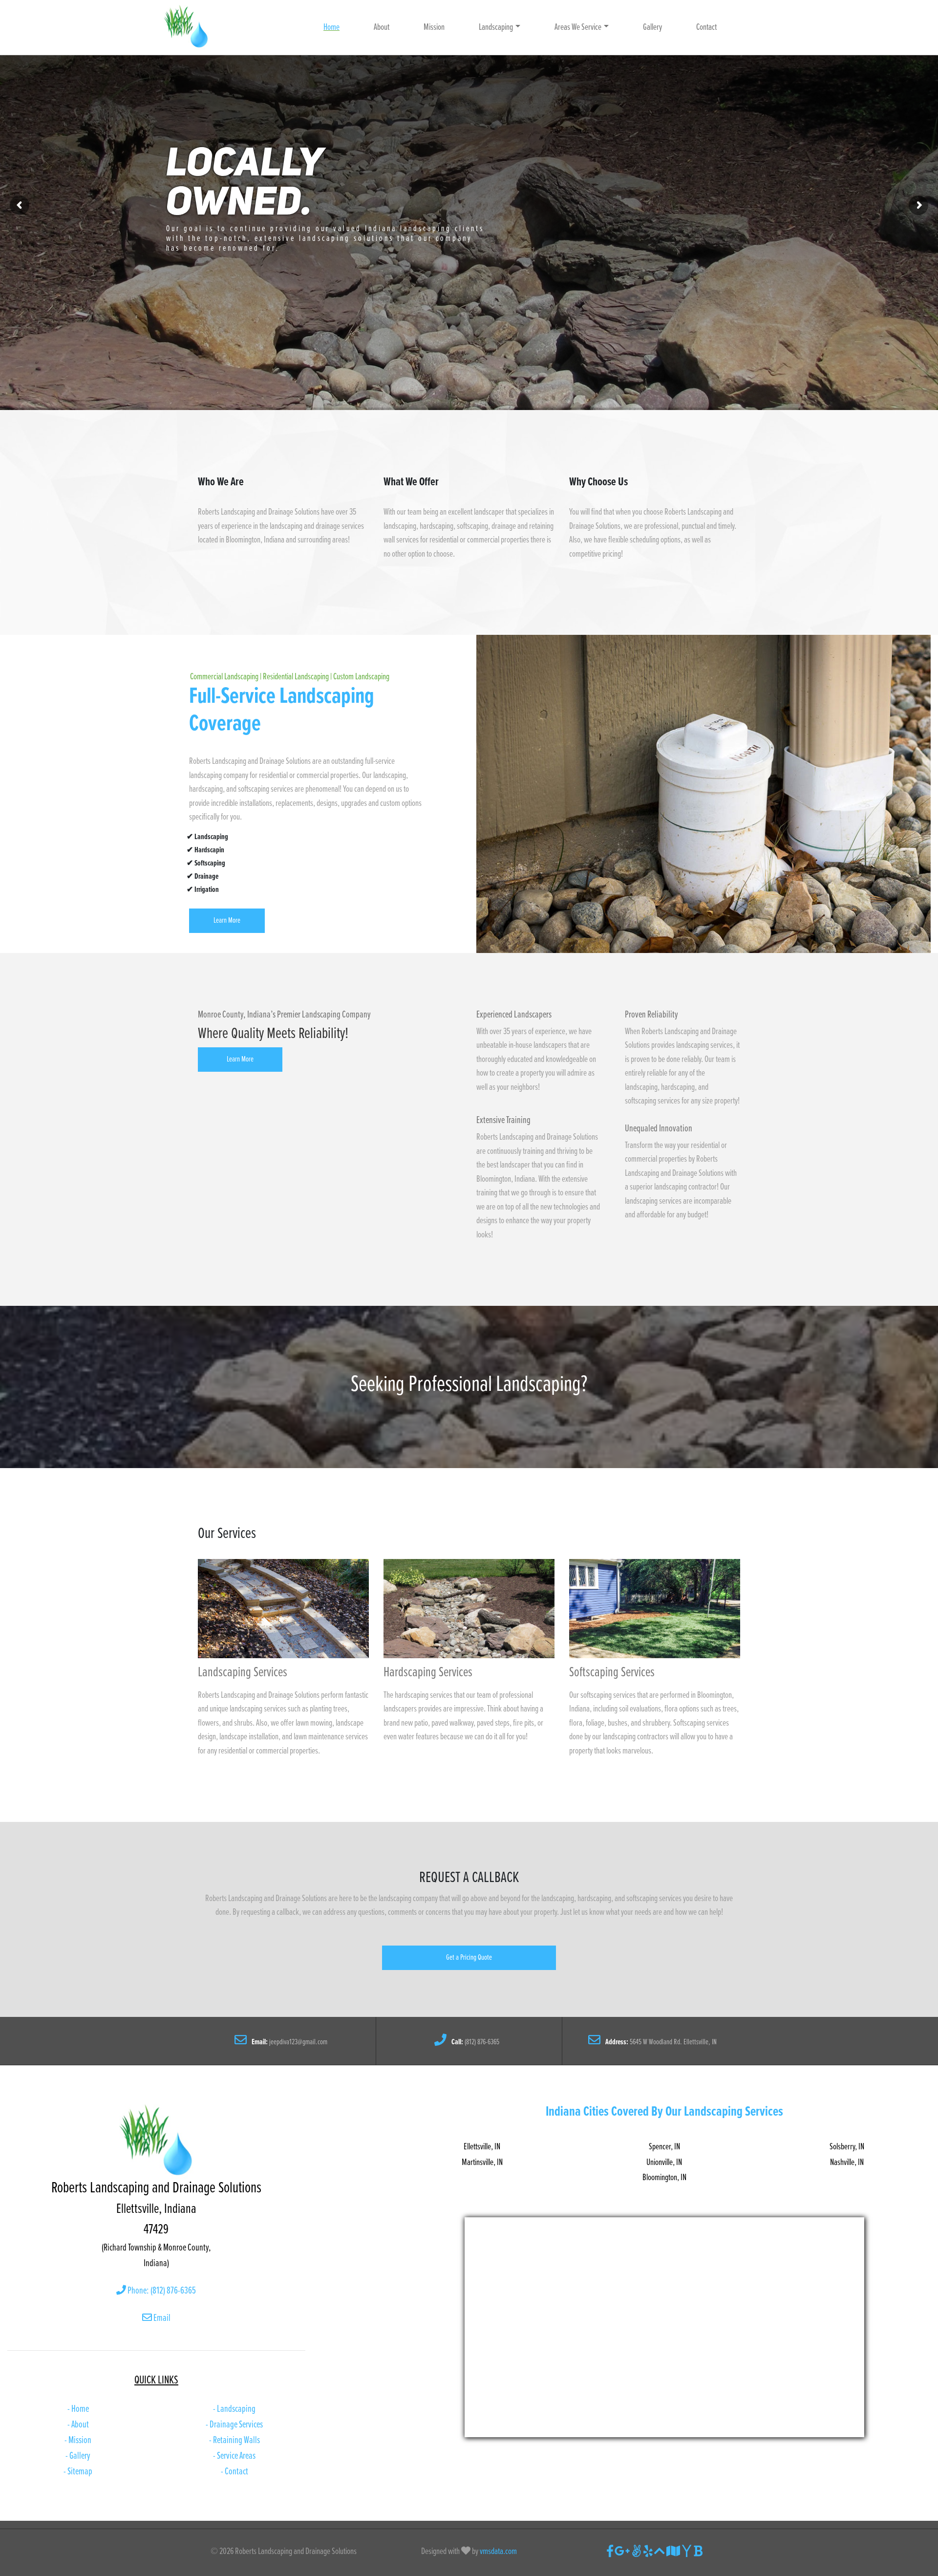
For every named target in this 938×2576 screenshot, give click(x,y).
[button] (469, 1958)
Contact (706, 27)
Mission (434, 27)
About (382, 27)
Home (331, 27)
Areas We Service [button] (578, 27)
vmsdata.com (498, 2552)
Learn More (227, 920)
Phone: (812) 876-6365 (161, 2291)
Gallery (652, 27)
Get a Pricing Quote (469, 1958)
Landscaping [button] (496, 27)
